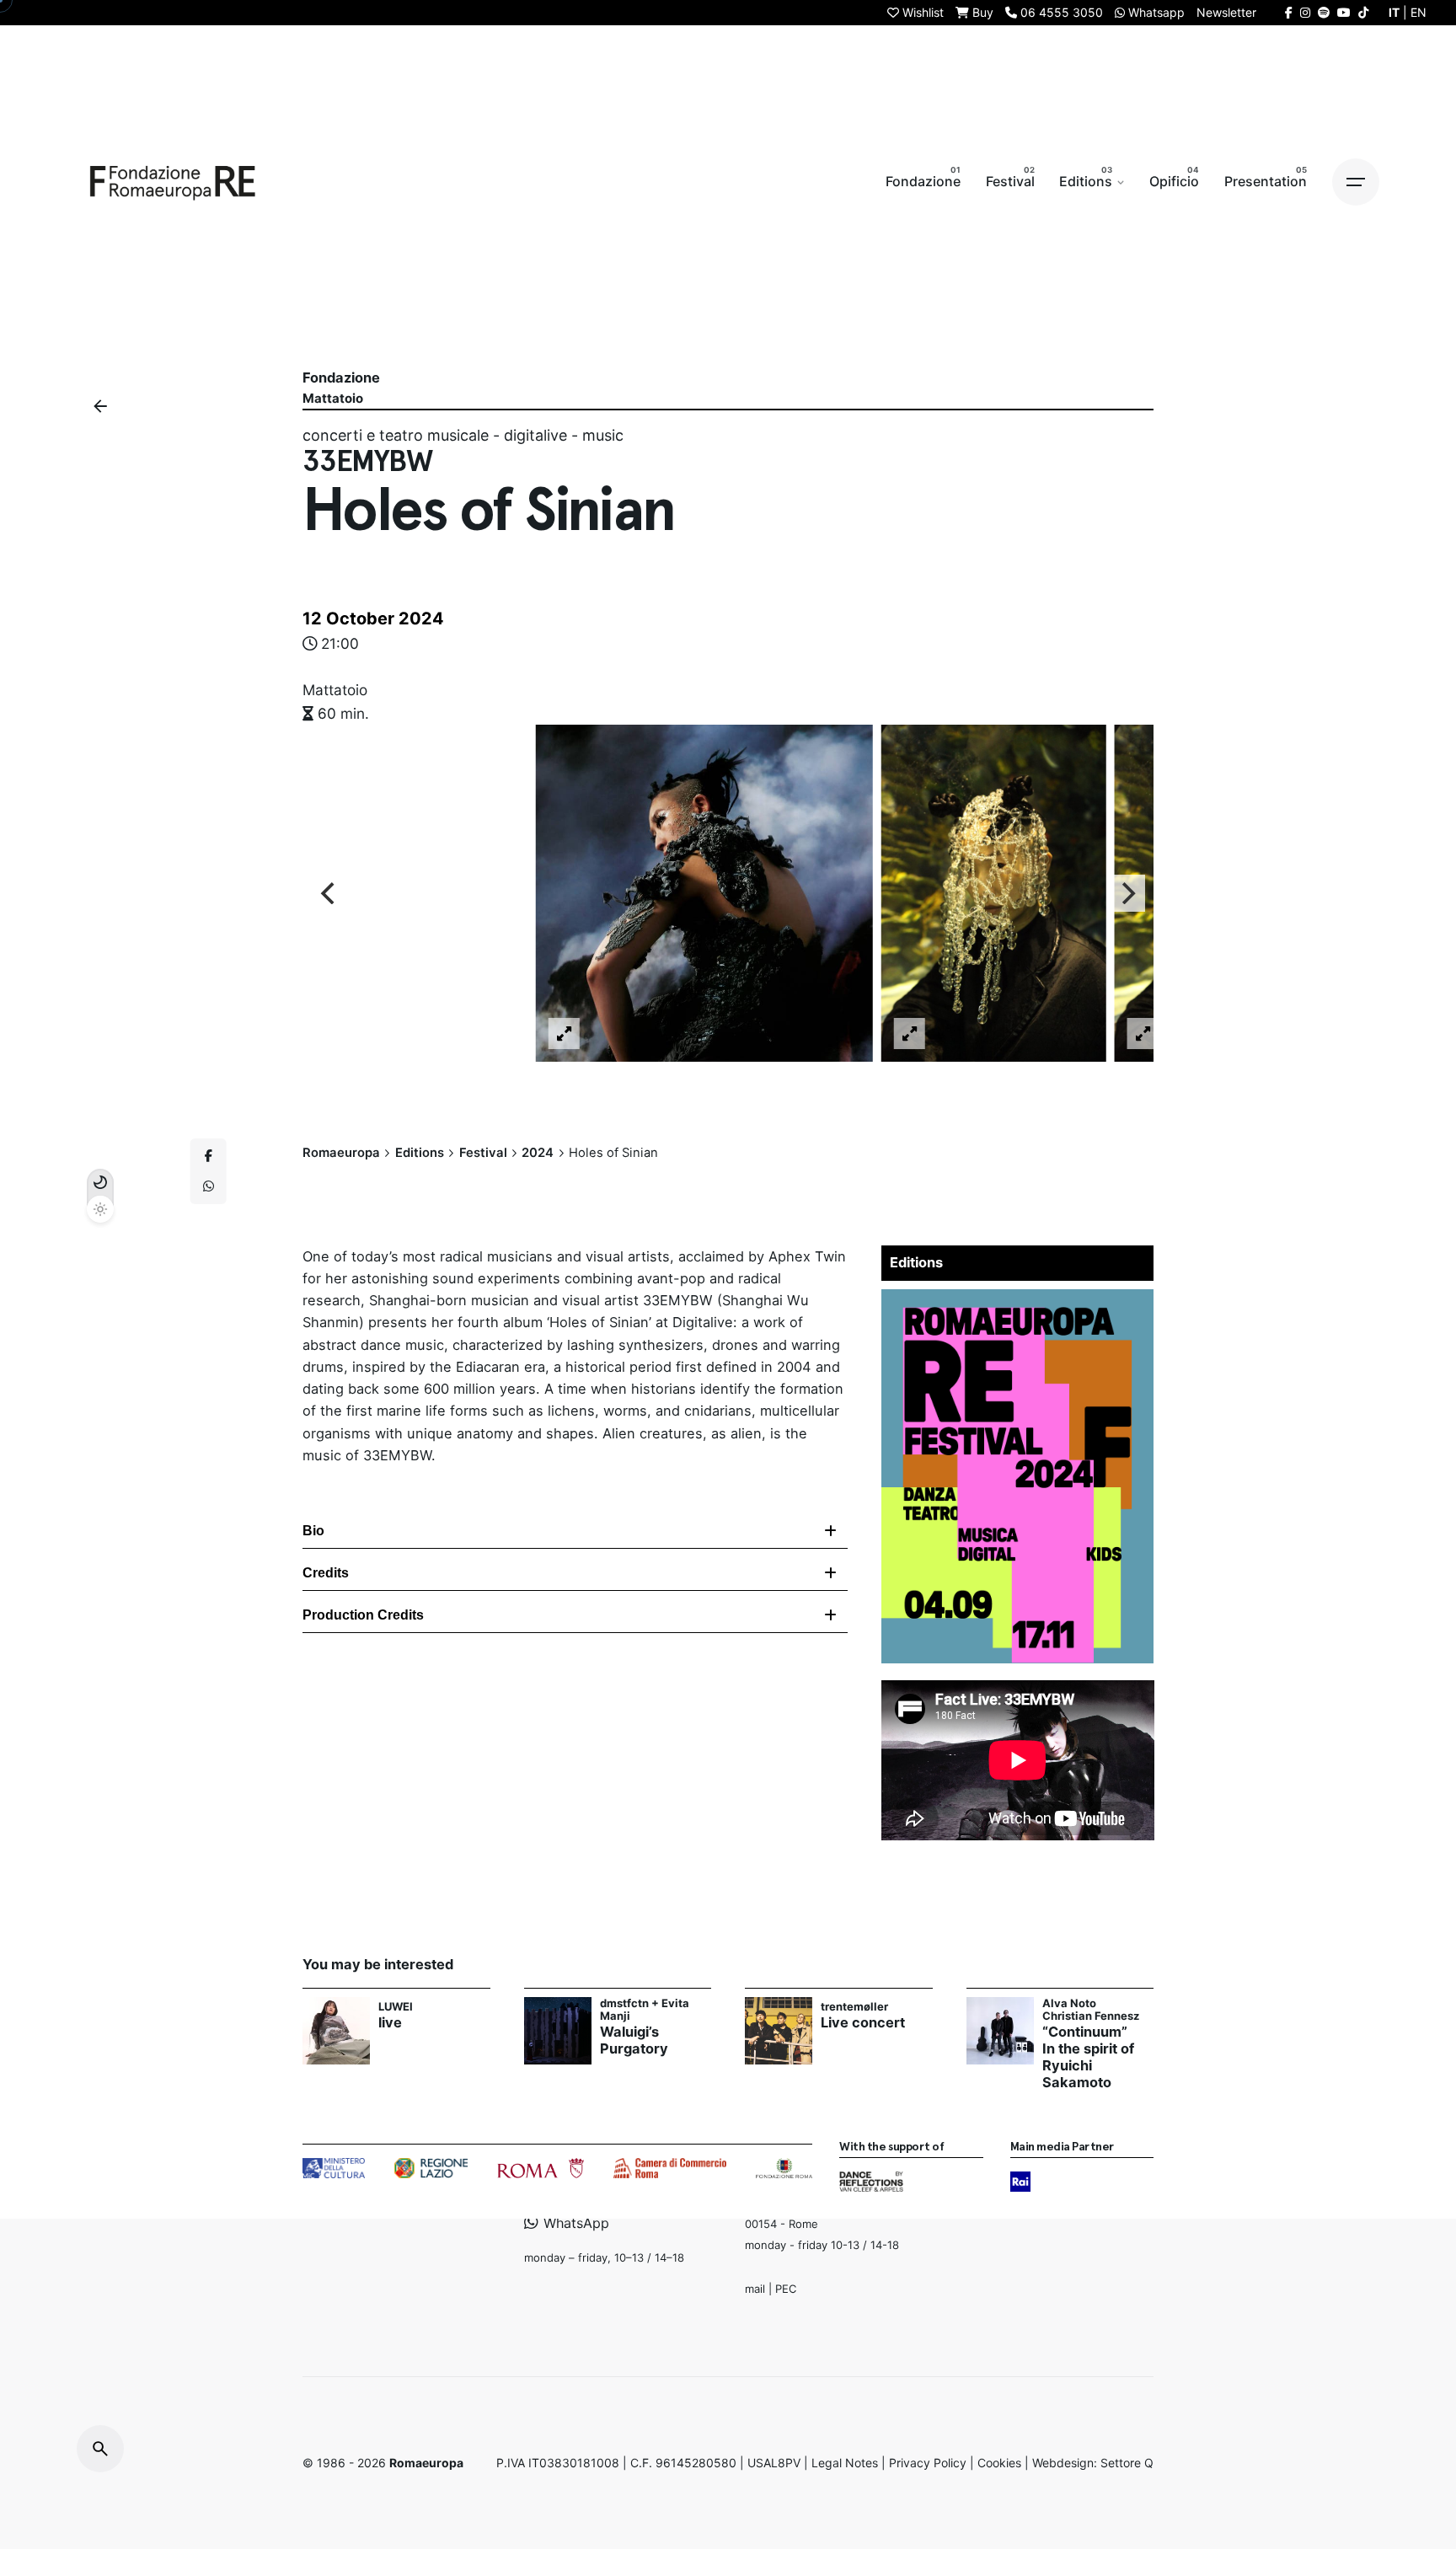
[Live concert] (779, 2031)
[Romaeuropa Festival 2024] (1018, 1300)
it (1394, 12)
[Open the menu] (1356, 182)
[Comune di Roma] (541, 2168)
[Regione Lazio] (431, 2168)
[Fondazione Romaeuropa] (173, 182)
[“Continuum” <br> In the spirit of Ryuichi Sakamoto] (1000, 2031)
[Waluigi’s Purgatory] (558, 2031)
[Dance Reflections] (871, 2182)
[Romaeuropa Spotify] (1324, 12)
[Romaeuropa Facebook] (1289, 12)
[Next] (1127, 893)
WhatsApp (574, 2222)
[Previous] (329, 893)
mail (755, 2288)
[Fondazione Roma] (784, 2168)
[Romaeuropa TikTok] (1363, 12)
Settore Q (1127, 2463)
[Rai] (1020, 2182)
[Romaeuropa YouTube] (1344, 12)
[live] (336, 2031)
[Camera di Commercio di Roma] (670, 2168)
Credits (326, 1573)
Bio (313, 1531)
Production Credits (363, 1615)
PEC (786, 2288)
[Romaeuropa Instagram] (1305, 12)
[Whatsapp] (208, 1186)
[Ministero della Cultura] (334, 2168)
